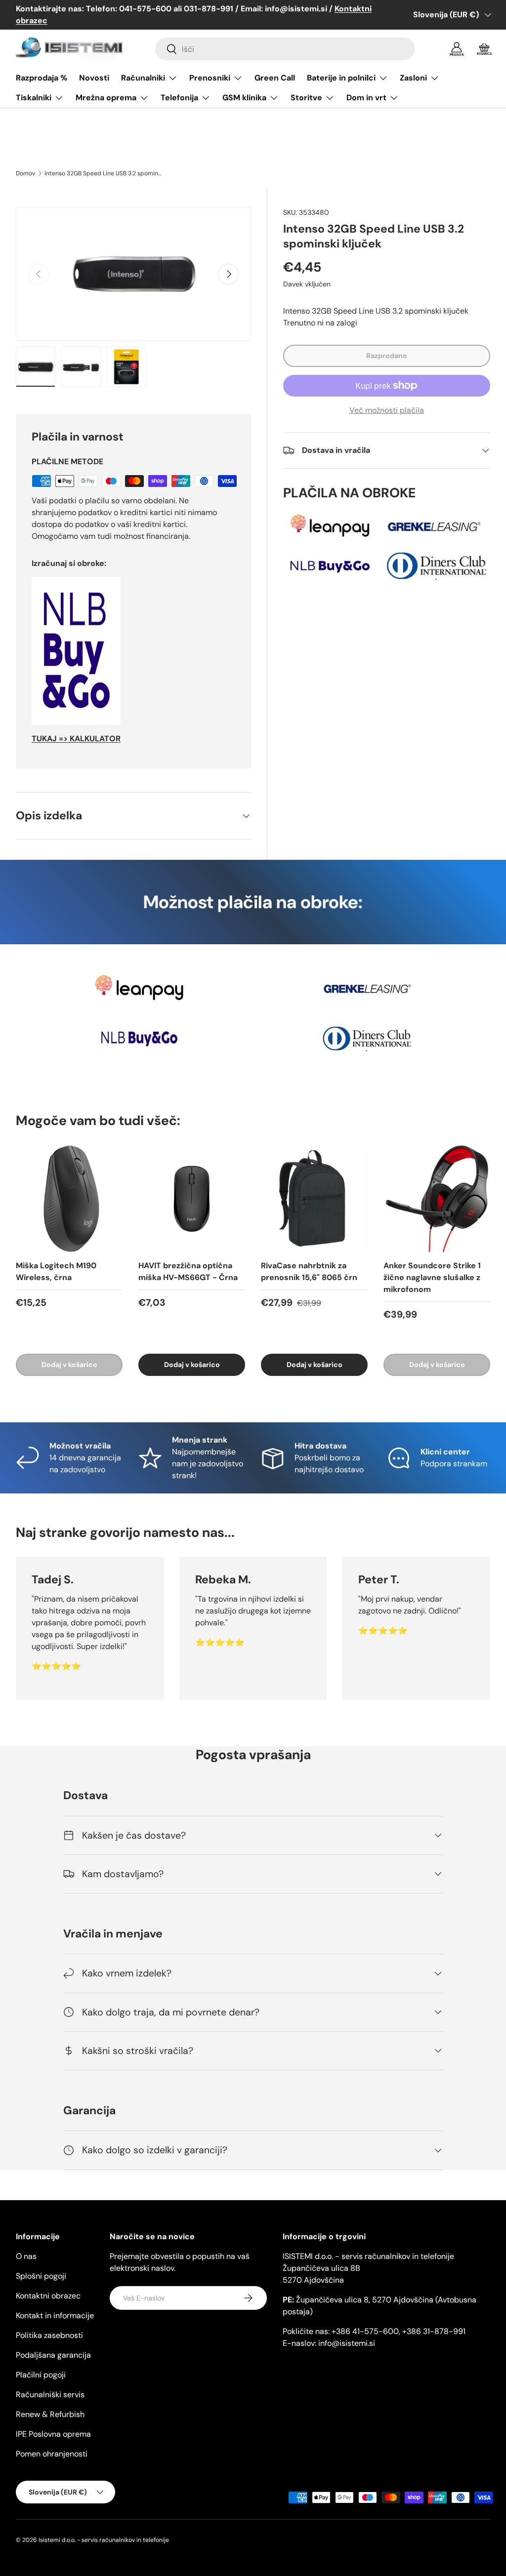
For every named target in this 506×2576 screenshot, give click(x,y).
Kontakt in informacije (55, 2315)
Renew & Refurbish (50, 2414)
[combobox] (285, 49)
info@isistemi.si (347, 2343)
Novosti (94, 78)
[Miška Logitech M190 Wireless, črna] (69, 1199)
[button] (484, 49)
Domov (25, 173)
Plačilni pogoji (41, 2375)
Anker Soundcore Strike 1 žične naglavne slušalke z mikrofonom (432, 1277)
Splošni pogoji (41, 2276)
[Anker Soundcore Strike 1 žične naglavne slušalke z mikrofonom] (437, 1199)
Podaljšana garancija (53, 2355)
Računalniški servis (50, 2395)
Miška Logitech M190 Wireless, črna (56, 1271)
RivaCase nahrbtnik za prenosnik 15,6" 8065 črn (309, 1271)
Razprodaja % (42, 78)
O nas (26, 2256)
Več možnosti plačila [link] (387, 410)
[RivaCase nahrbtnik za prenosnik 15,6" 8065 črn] (314, 1199)
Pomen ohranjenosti (52, 2454)
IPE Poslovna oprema (53, 2434)
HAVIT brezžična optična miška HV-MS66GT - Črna (188, 1271)
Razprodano (387, 356)
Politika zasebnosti (49, 2335)
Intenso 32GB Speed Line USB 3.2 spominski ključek (104, 173)
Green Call (275, 78)
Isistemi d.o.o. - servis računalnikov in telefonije (104, 2540)
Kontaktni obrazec (48, 2296)
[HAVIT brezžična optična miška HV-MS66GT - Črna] (192, 1199)
